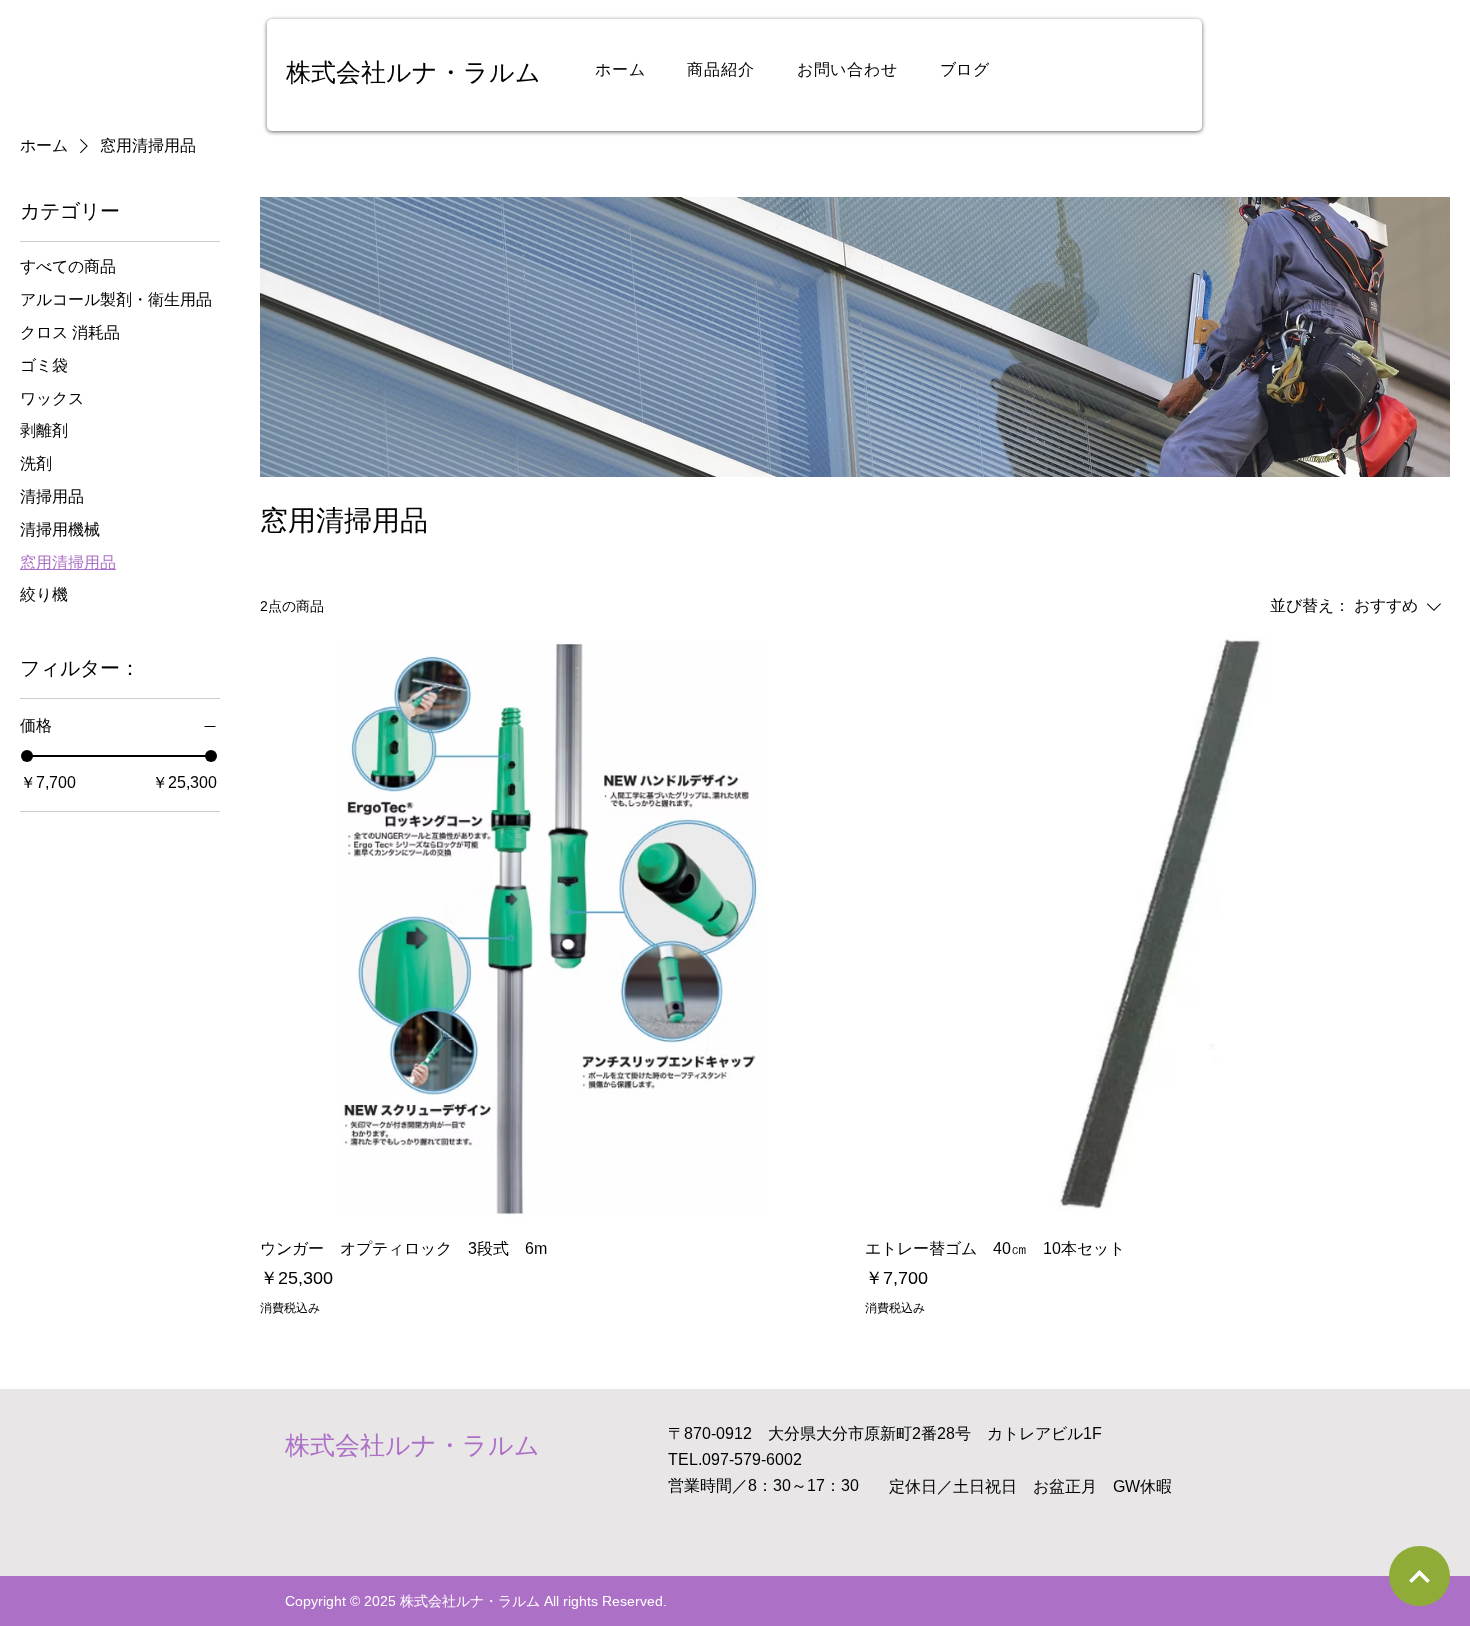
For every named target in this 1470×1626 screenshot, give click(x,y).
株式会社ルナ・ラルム (413, 72)
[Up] (1419, 1576)
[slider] (27, 756)
